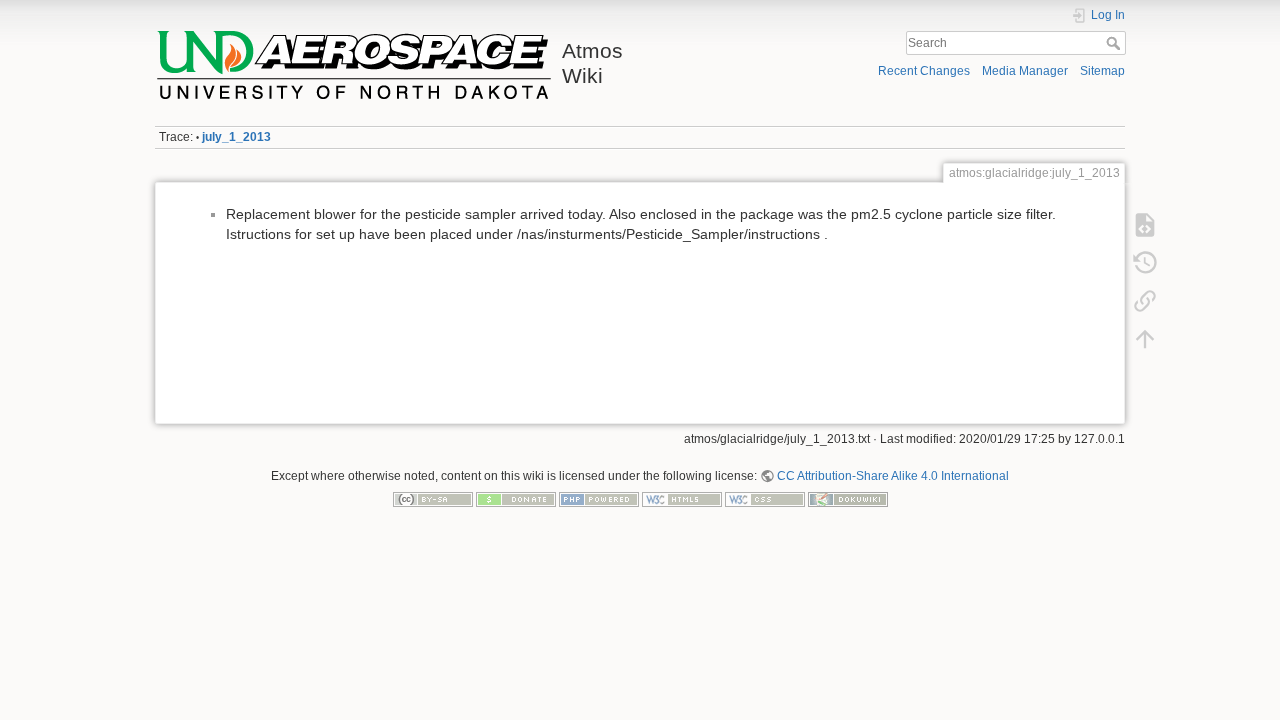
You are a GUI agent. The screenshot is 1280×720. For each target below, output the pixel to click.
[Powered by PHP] (599, 499)
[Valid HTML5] (682, 499)
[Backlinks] (1145, 301)
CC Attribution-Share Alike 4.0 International (893, 476)
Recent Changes (924, 71)
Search (1115, 43)
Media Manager (1025, 71)
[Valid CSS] (765, 499)
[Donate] (516, 499)
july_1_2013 (236, 137)
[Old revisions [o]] (1145, 263)
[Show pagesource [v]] (1145, 225)
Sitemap (1102, 71)
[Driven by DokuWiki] (848, 499)
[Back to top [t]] (1145, 339)
